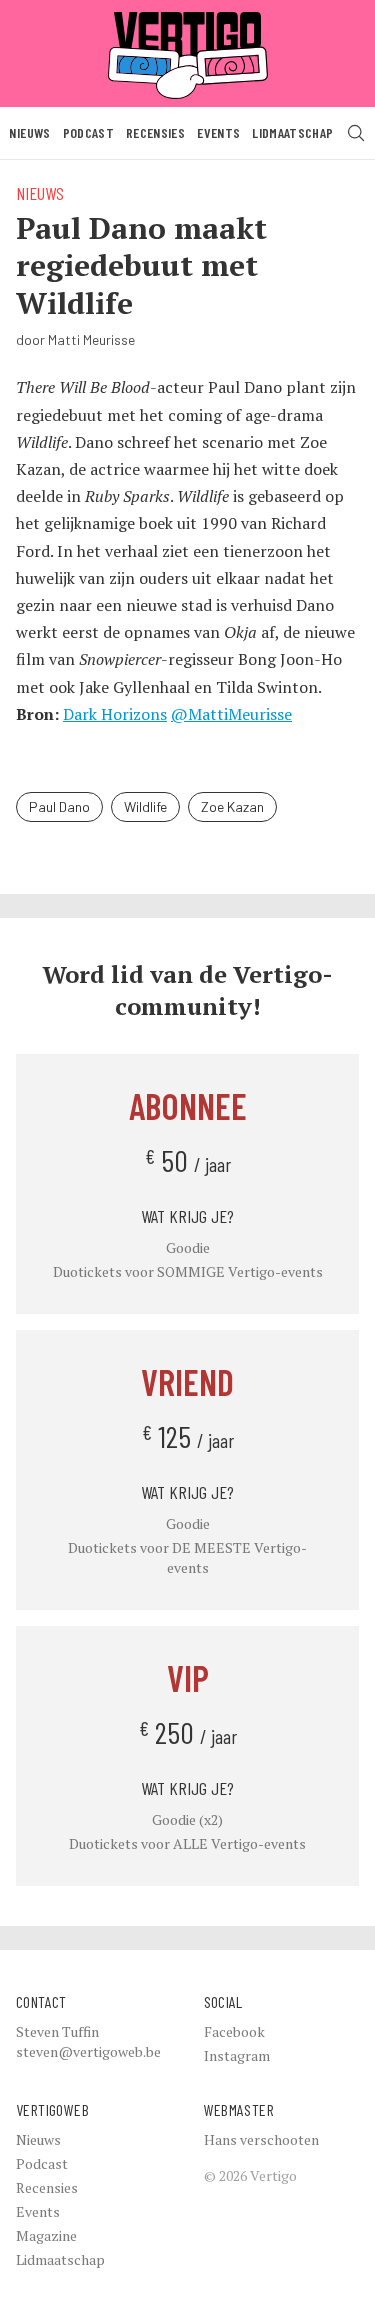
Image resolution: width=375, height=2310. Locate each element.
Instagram (237, 2055)
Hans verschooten (261, 2139)
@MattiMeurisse (231, 714)
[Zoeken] (356, 133)
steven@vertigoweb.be (88, 2051)
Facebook (234, 2031)
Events (218, 132)
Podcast (88, 132)
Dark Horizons (115, 714)
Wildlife (145, 806)
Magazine (46, 2235)
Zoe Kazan (232, 806)
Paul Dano (59, 806)
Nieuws (29, 132)
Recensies (155, 132)
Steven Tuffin (57, 2031)
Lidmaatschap (292, 132)
